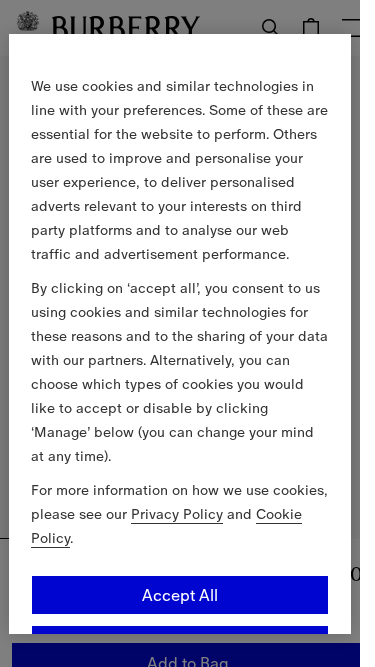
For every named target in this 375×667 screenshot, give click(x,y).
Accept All (180, 594)
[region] (180, 333)
